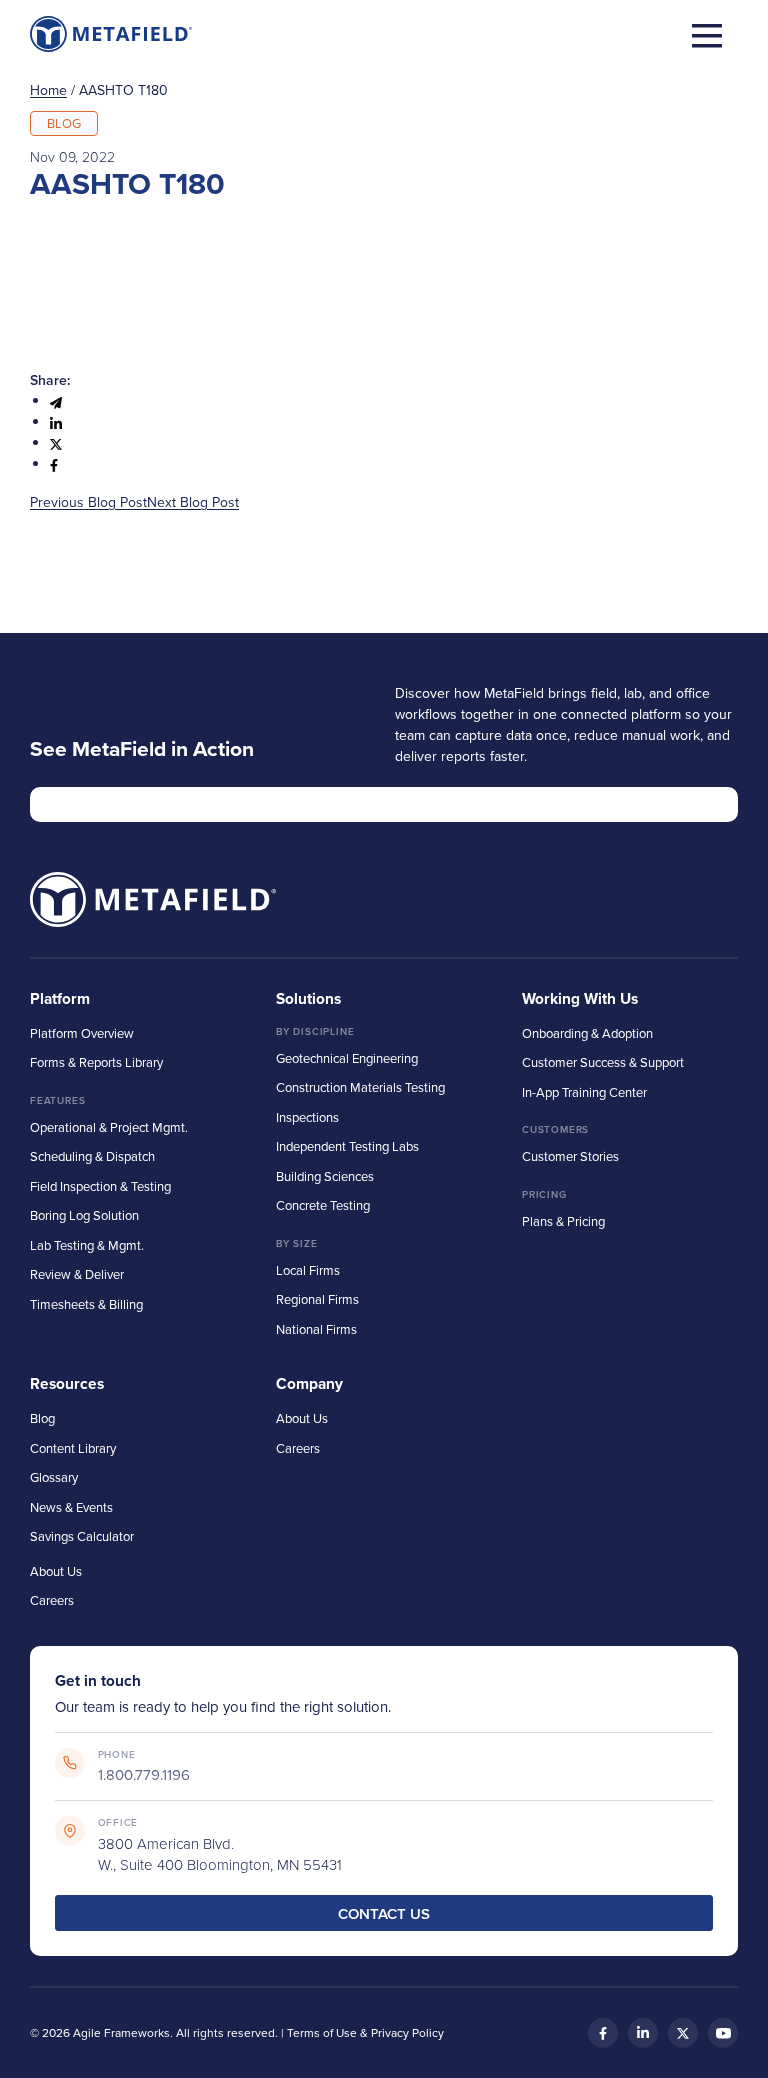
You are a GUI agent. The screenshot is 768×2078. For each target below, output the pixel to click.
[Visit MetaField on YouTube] (723, 2033)
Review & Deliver (77, 1274)
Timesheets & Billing (86, 1304)
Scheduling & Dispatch (92, 1156)
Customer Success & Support (603, 1062)
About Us (56, 1571)
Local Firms (308, 1270)
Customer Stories (570, 1156)
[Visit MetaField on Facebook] (603, 2033)
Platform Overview (82, 1033)
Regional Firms (317, 1299)
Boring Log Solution (84, 1215)
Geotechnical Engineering (347, 1058)
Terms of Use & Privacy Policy (365, 2032)
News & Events (71, 1507)
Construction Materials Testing (360, 1087)
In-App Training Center (584, 1092)
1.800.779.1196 (144, 1774)
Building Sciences (325, 1176)
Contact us (384, 1913)
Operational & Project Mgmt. (109, 1127)
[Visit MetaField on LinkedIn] (643, 2033)
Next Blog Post (193, 502)
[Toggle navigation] (707, 34)
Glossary (54, 1477)
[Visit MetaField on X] (683, 2033)
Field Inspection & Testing (100, 1186)
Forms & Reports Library (96, 1062)
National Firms (316, 1329)
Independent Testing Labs (347, 1146)
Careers (52, 1600)
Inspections (307, 1117)
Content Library (73, 1448)
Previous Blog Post (88, 502)
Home (48, 90)
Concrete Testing (323, 1205)
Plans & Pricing (563, 1221)
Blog (42, 1418)
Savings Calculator (82, 1536)
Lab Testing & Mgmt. (87, 1245)
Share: (50, 380)
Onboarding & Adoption (587, 1033)
